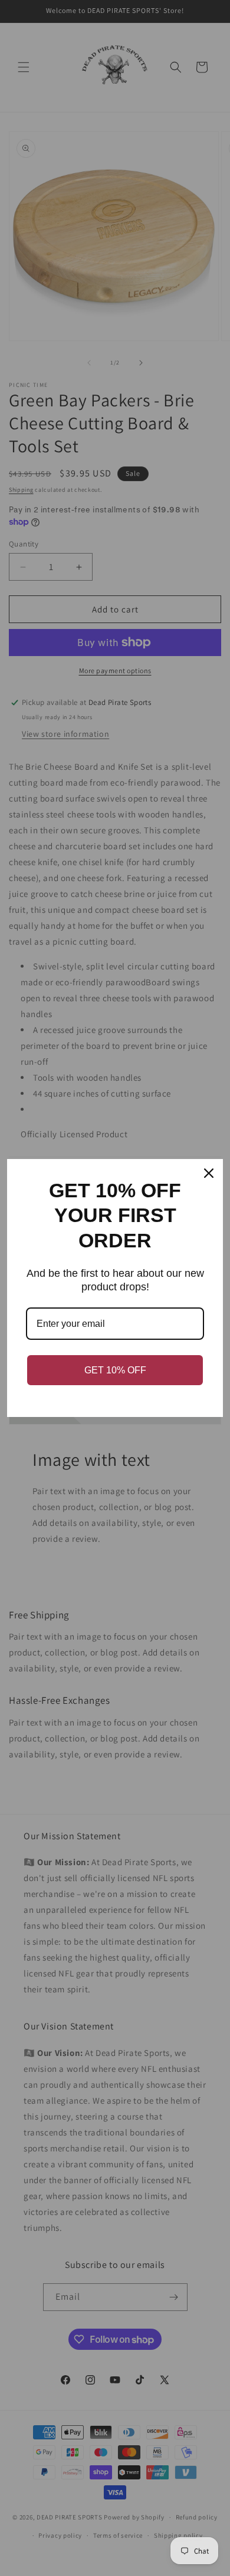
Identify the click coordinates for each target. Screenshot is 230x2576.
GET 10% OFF (115, 1370)
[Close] (209, 1173)
